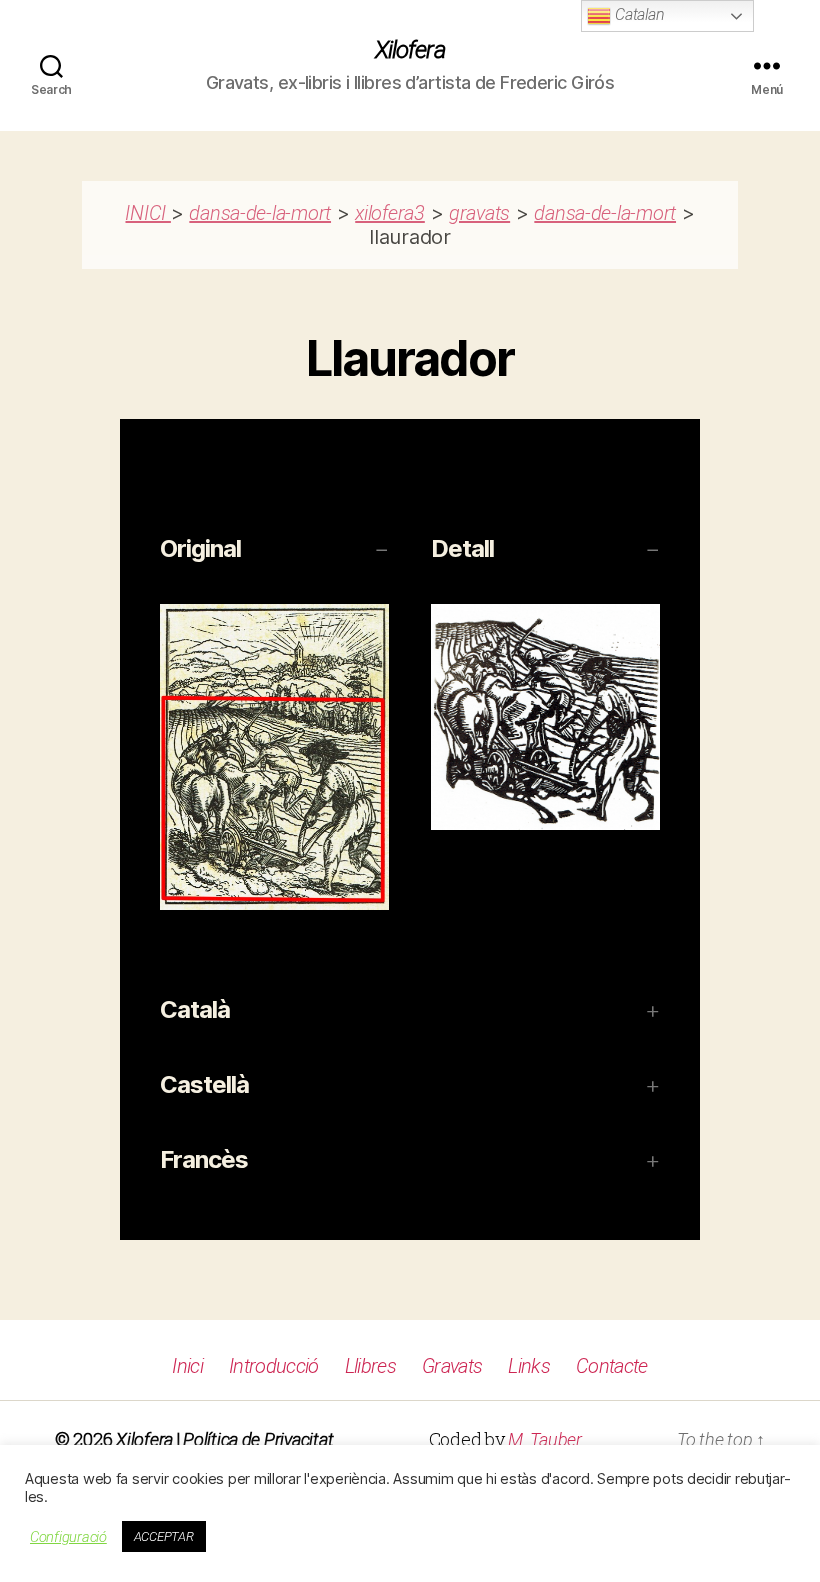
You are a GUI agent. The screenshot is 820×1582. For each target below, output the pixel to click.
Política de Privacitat (258, 1439)
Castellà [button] (204, 1084)
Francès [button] (204, 1159)
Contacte (612, 1366)
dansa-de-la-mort (260, 213)
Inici (187, 1366)
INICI (147, 213)
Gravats (452, 1366)
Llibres (370, 1366)
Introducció (274, 1366)
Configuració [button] (68, 1537)
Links (529, 1366)
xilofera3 (390, 213)
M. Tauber (545, 1439)
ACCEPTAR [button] (164, 1536)
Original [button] (200, 548)
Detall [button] (462, 548)
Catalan (637, 14)
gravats (479, 213)
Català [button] (195, 1009)
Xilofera (409, 50)
